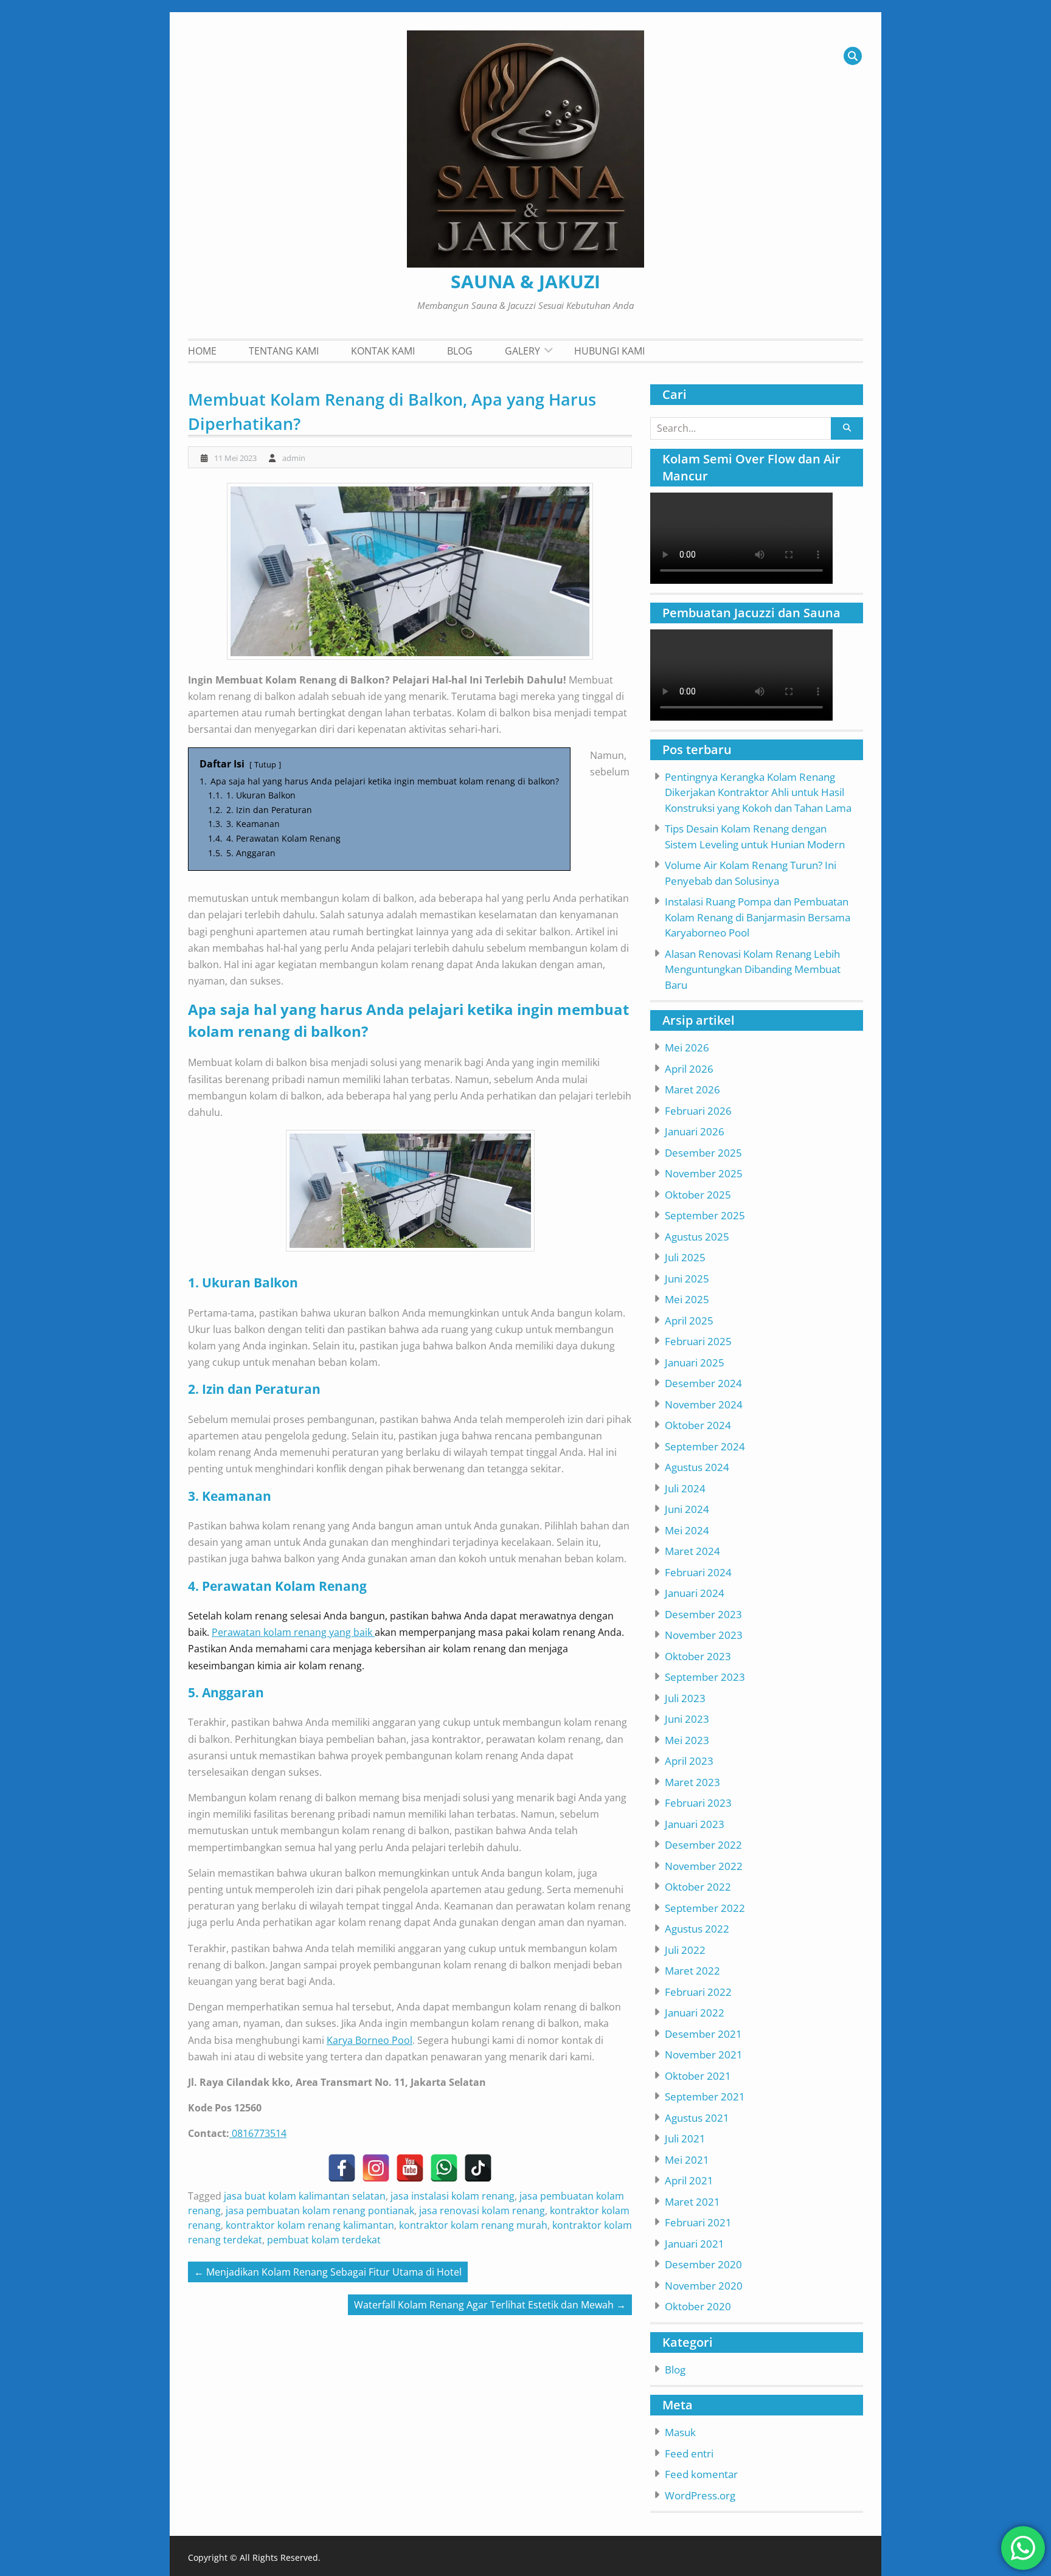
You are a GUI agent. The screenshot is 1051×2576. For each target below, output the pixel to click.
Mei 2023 (687, 1740)
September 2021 (705, 2096)
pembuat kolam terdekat (324, 2240)
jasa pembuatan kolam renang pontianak (320, 2211)
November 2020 (704, 2286)
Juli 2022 (685, 1950)
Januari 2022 (695, 2013)
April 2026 (689, 1069)
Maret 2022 (692, 1971)
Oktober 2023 (698, 1656)
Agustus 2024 (697, 1467)
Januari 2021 (695, 2244)
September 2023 (705, 1677)
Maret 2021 (692, 2202)
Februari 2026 (698, 1111)
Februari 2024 (698, 1572)
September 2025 (705, 1215)
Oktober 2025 (698, 1195)
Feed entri (689, 2453)
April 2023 (689, 1761)
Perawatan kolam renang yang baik (293, 1632)
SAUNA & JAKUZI (525, 281)
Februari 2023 (698, 1803)
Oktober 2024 (698, 1425)
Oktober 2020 (698, 2306)
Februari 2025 (698, 1341)
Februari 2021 (698, 2222)
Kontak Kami (383, 351)
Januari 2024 (695, 1593)
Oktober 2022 (698, 1887)
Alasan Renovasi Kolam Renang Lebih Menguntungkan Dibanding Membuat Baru (753, 969)
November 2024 (704, 1404)
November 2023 (704, 1635)
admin (294, 458)
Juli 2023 (685, 1698)
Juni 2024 (687, 1509)
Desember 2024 (703, 1383)
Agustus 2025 (697, 1237)
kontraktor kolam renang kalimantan (310, 2225)
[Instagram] (376, 2168)
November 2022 (704, 1866)
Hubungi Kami (609, 351)
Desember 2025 (703, 1153)
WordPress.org (700, 2495)
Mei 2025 (687, 1299)
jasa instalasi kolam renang (453, 2196)
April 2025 (689, 1321)
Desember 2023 (703, 1614)
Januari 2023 (695, 1824)
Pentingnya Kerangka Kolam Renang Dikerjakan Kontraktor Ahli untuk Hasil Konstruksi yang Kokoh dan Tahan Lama (758, 792)
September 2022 (705, 1908)
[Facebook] (342, 2168)
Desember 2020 (703, 2264)
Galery (522, 351)
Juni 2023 (687, 1719)
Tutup (265, 764)
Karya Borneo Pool (369, 2040)
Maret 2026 (692, 1089)
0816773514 (258, 2133)
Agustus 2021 (697, 2118)
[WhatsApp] (444, 2168)
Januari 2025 (695, 1362)
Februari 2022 (698, 1992)
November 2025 (704, 1173)
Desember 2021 (703, 2034)
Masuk (680, 2432)
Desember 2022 (703, 1845)
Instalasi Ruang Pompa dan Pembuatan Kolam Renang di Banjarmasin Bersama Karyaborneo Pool (758, 917)
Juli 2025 (685, 1257)
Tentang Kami (284, 351)
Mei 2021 (687, 2160)
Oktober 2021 (698, 2076)
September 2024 (705, 1446)
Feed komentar (701, 2474)
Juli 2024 (685, 1488)
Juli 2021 (685, 2138)
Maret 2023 (692, 1782)
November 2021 (704, 2055)
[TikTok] (478, 2168)
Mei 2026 (687, 1047)
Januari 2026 (695, 1131)
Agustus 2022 (697, 1929)
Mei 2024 (687, 1530)
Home (202, 351)
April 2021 (689, 2180)
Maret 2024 (692, 1551)
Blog (460, 351)
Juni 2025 (687, 1279)
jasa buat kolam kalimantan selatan (305, 2196)
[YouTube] (410, 2168)
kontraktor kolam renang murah (473, 2225)
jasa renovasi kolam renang (482, 2211)
